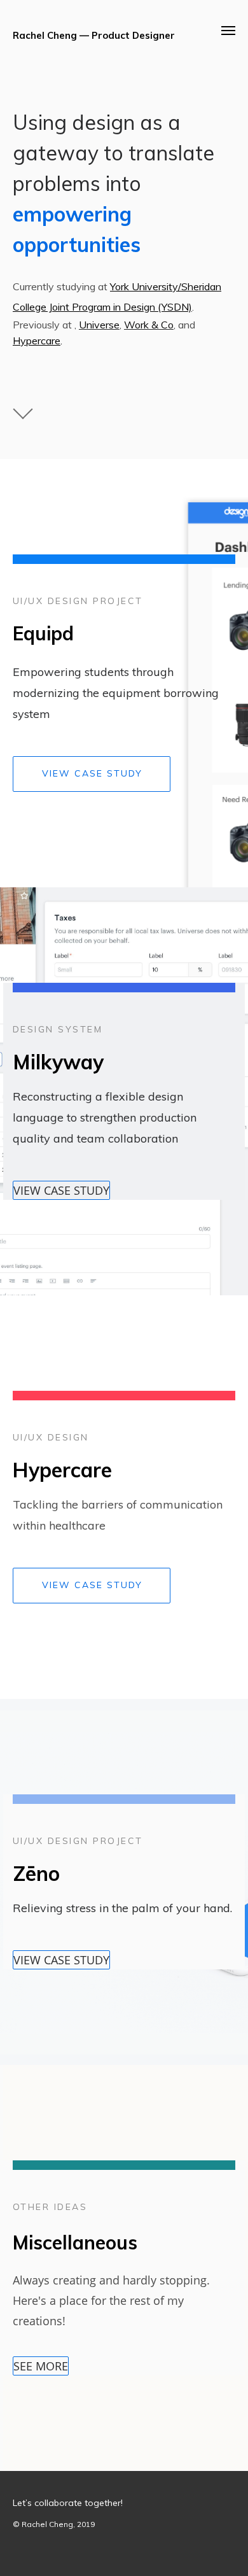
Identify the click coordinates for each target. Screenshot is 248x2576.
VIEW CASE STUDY (92, 773)
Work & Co (149, 325)
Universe (99, 325)
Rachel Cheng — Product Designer (94, 35)
